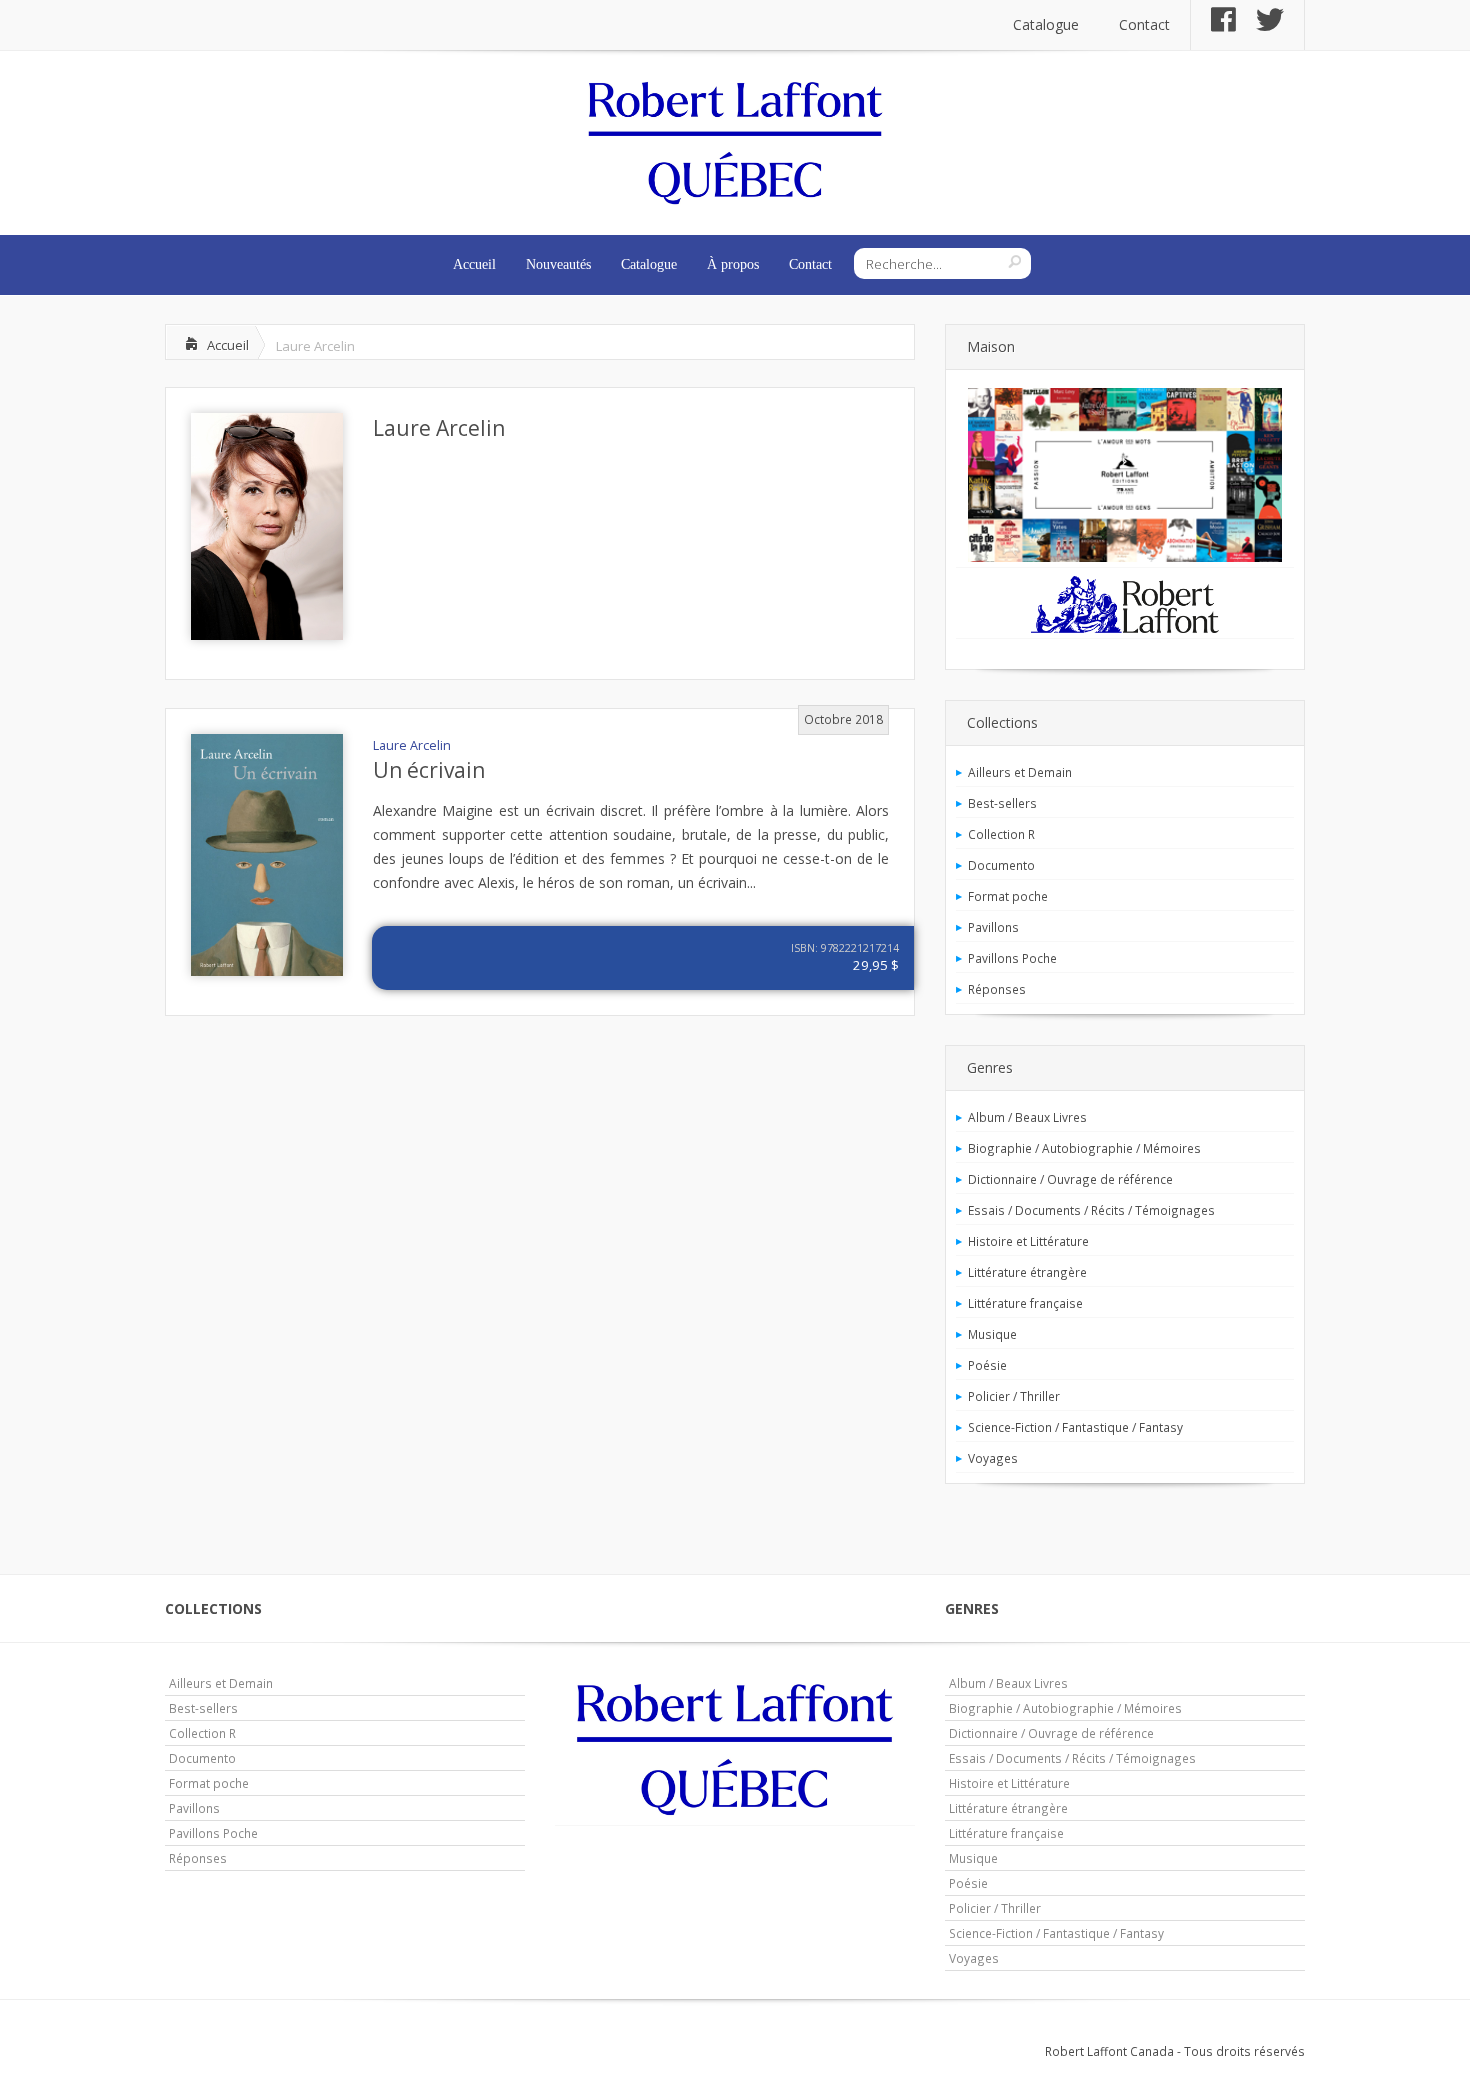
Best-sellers (1002, 803)
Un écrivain (429, 770)
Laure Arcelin (439, 428)
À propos (733, 264)
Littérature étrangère (1027, 1272)
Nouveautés (558, 264)
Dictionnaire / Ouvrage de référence (1070, 1179)
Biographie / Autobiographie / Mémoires (1084, 1148)
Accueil (474, 264)
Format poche (1008, 896)
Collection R (1001, 834)
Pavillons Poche (1012, 958)
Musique (992, 1334)
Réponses (997, 989)
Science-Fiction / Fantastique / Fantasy (1075, 1427)
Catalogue (1046, 24)
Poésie (987, 1365)
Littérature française (1025, 1303)
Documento (1001, 865)
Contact (1144, 24)
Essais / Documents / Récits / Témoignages (1091, 1210)
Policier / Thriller (1014, 1396)
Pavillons (993, 927)
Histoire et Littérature (1028, 1241)
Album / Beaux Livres (1027, 1117)
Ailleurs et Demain (1020, 772)
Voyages (993, 1458)
